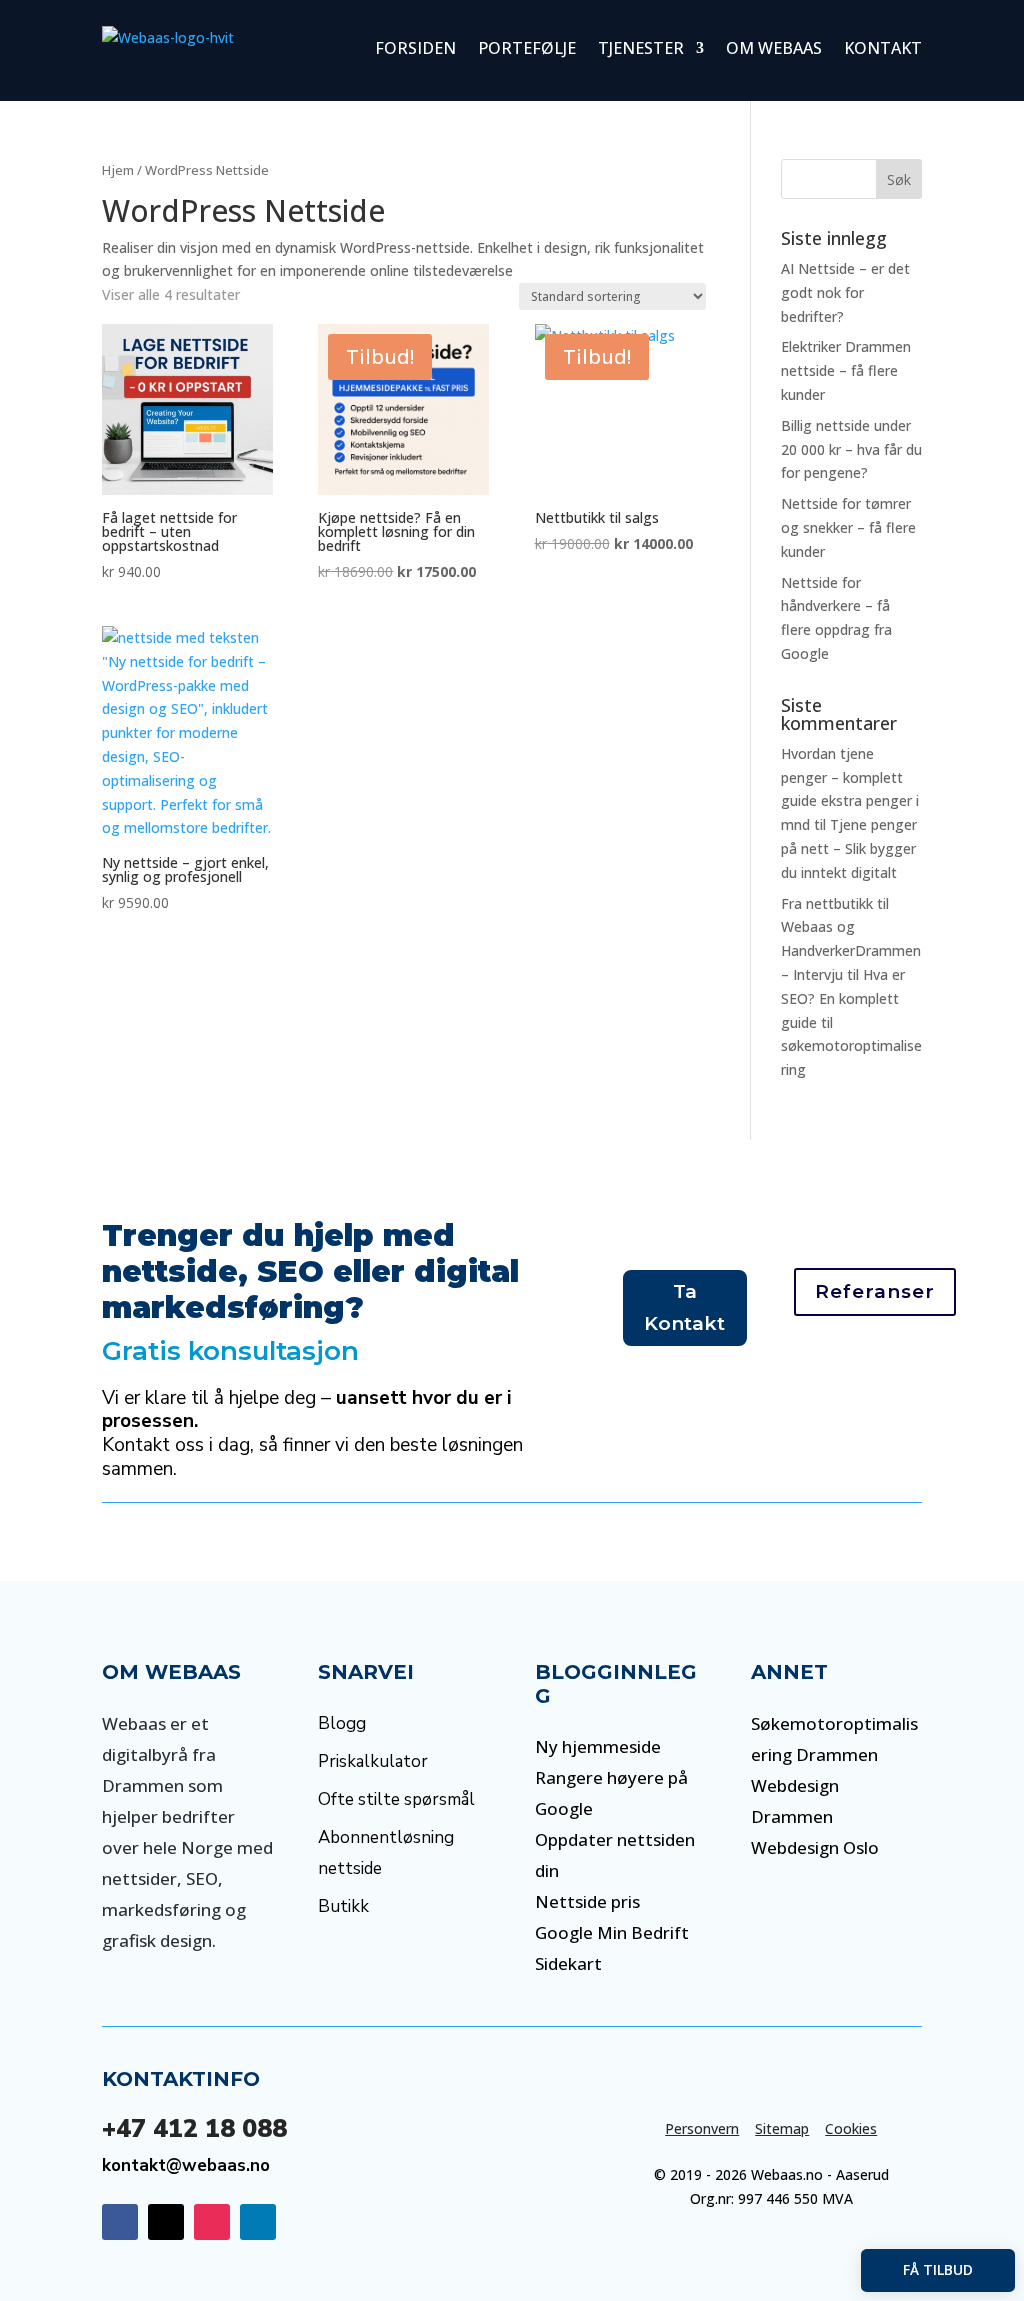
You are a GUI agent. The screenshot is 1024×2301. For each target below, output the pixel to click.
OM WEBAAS (774, 48)
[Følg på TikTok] (166, 2222)
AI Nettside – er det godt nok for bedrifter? (845, 292)
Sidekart (568, 1963)
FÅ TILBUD (938, 2269)
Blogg (342, 1723)
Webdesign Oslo (815, 1847)
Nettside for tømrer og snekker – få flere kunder (848, 527)
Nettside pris (587, 1901)
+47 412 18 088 (194, 2129)
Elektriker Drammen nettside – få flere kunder (846, 370)
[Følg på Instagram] (212, 2222)
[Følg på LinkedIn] (258, 2222)
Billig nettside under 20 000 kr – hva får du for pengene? (851, 449)
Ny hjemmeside (598, 1746)
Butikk (343, 1906)
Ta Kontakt (684, 1307)
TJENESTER (641, 48)
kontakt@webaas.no (186, 2165)
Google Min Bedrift (612, 1932)
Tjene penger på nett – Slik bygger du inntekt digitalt (849, 848)
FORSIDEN (415, 48)
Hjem (118, 170)
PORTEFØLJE (527, 48)
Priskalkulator (373, 1761)
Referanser (875, 1291)
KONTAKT (883, 48)
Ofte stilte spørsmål (396, 1799)
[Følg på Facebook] (120, 2222)
